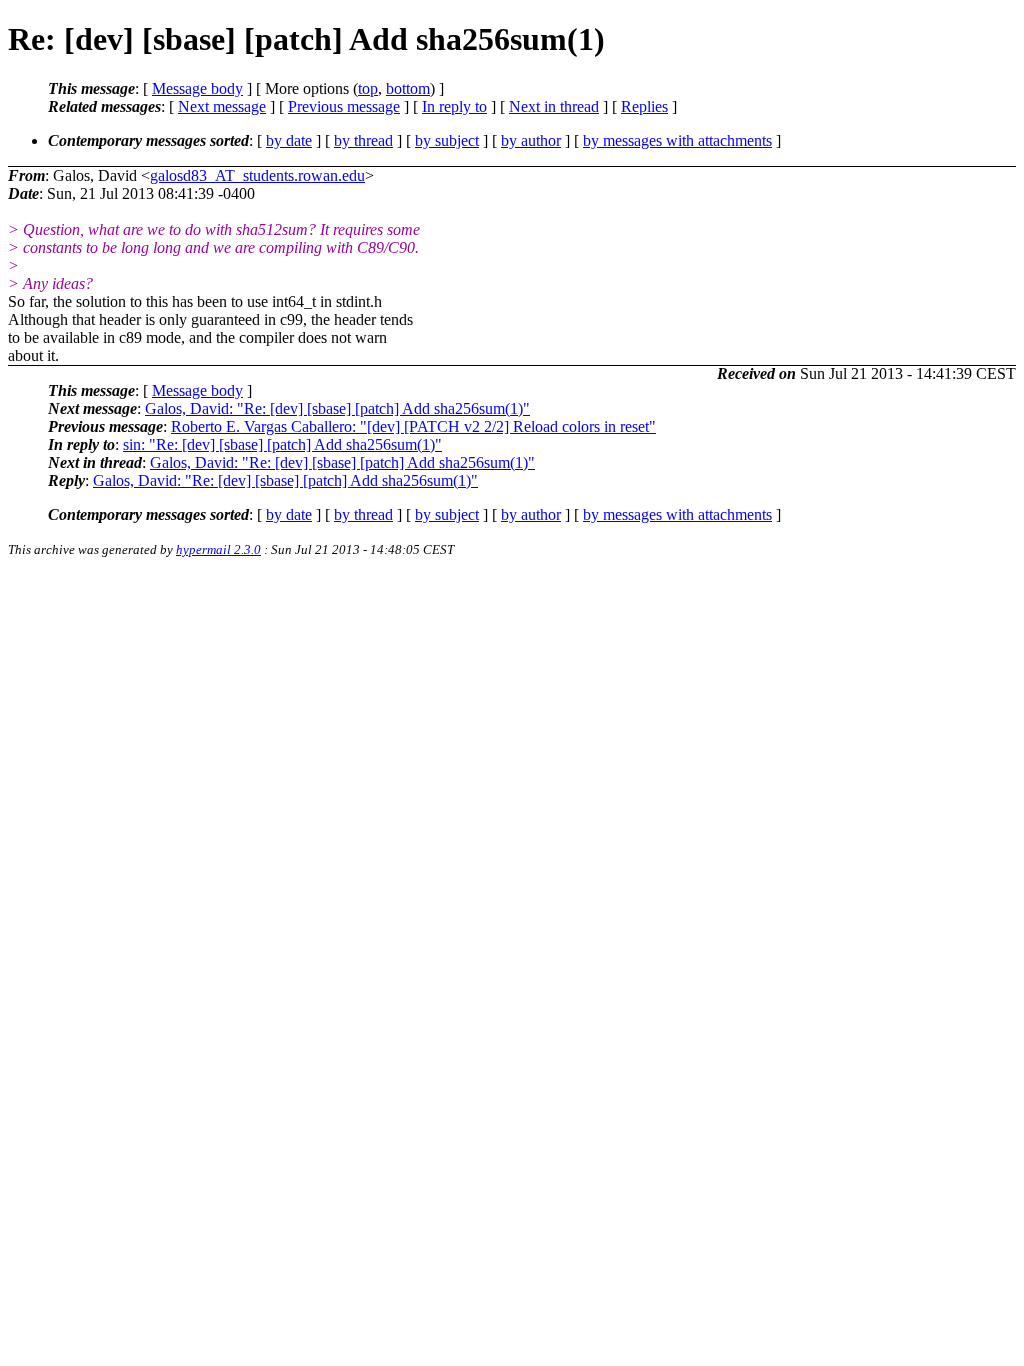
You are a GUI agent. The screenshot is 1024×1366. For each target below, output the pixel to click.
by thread (363, 140)
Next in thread (554, 106)
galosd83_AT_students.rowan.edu (257, 175)
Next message (222, 106)
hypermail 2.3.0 (218, 549)
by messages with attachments (677, 140)
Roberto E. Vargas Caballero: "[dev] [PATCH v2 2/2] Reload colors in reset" (413, 426)
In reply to (454, 106)
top (368, 88)
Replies (644, 106)
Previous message (344, 106)
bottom (408, 88)
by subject (447, 140)
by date (289, 140)
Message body (197, 88)
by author (531, 140)
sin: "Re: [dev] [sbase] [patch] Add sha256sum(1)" (282, 444)
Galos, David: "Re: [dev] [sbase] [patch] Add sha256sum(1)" (337, 408)
